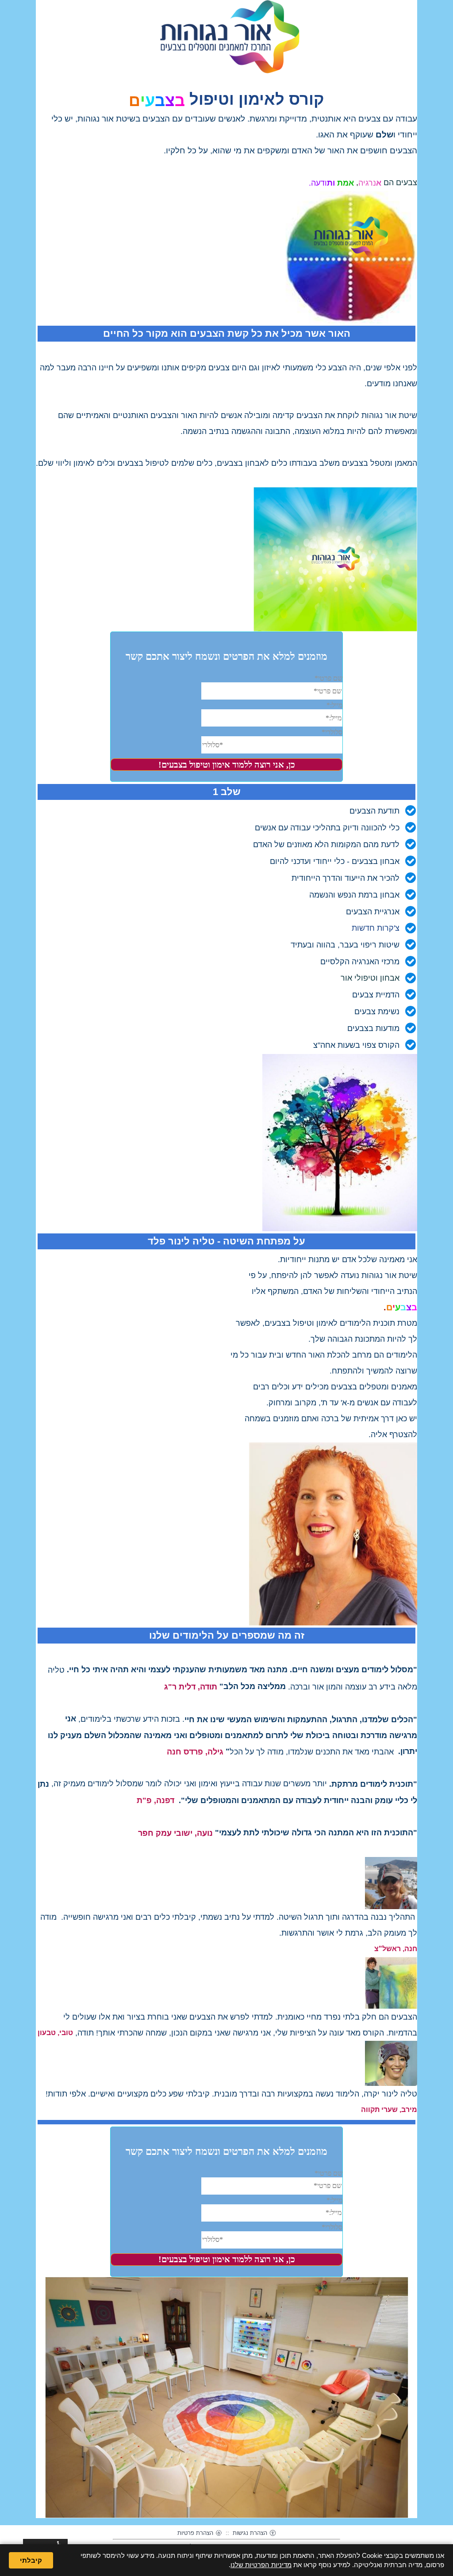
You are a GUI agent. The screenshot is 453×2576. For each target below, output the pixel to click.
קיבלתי (31, 2560)
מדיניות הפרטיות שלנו (261, 2565)
